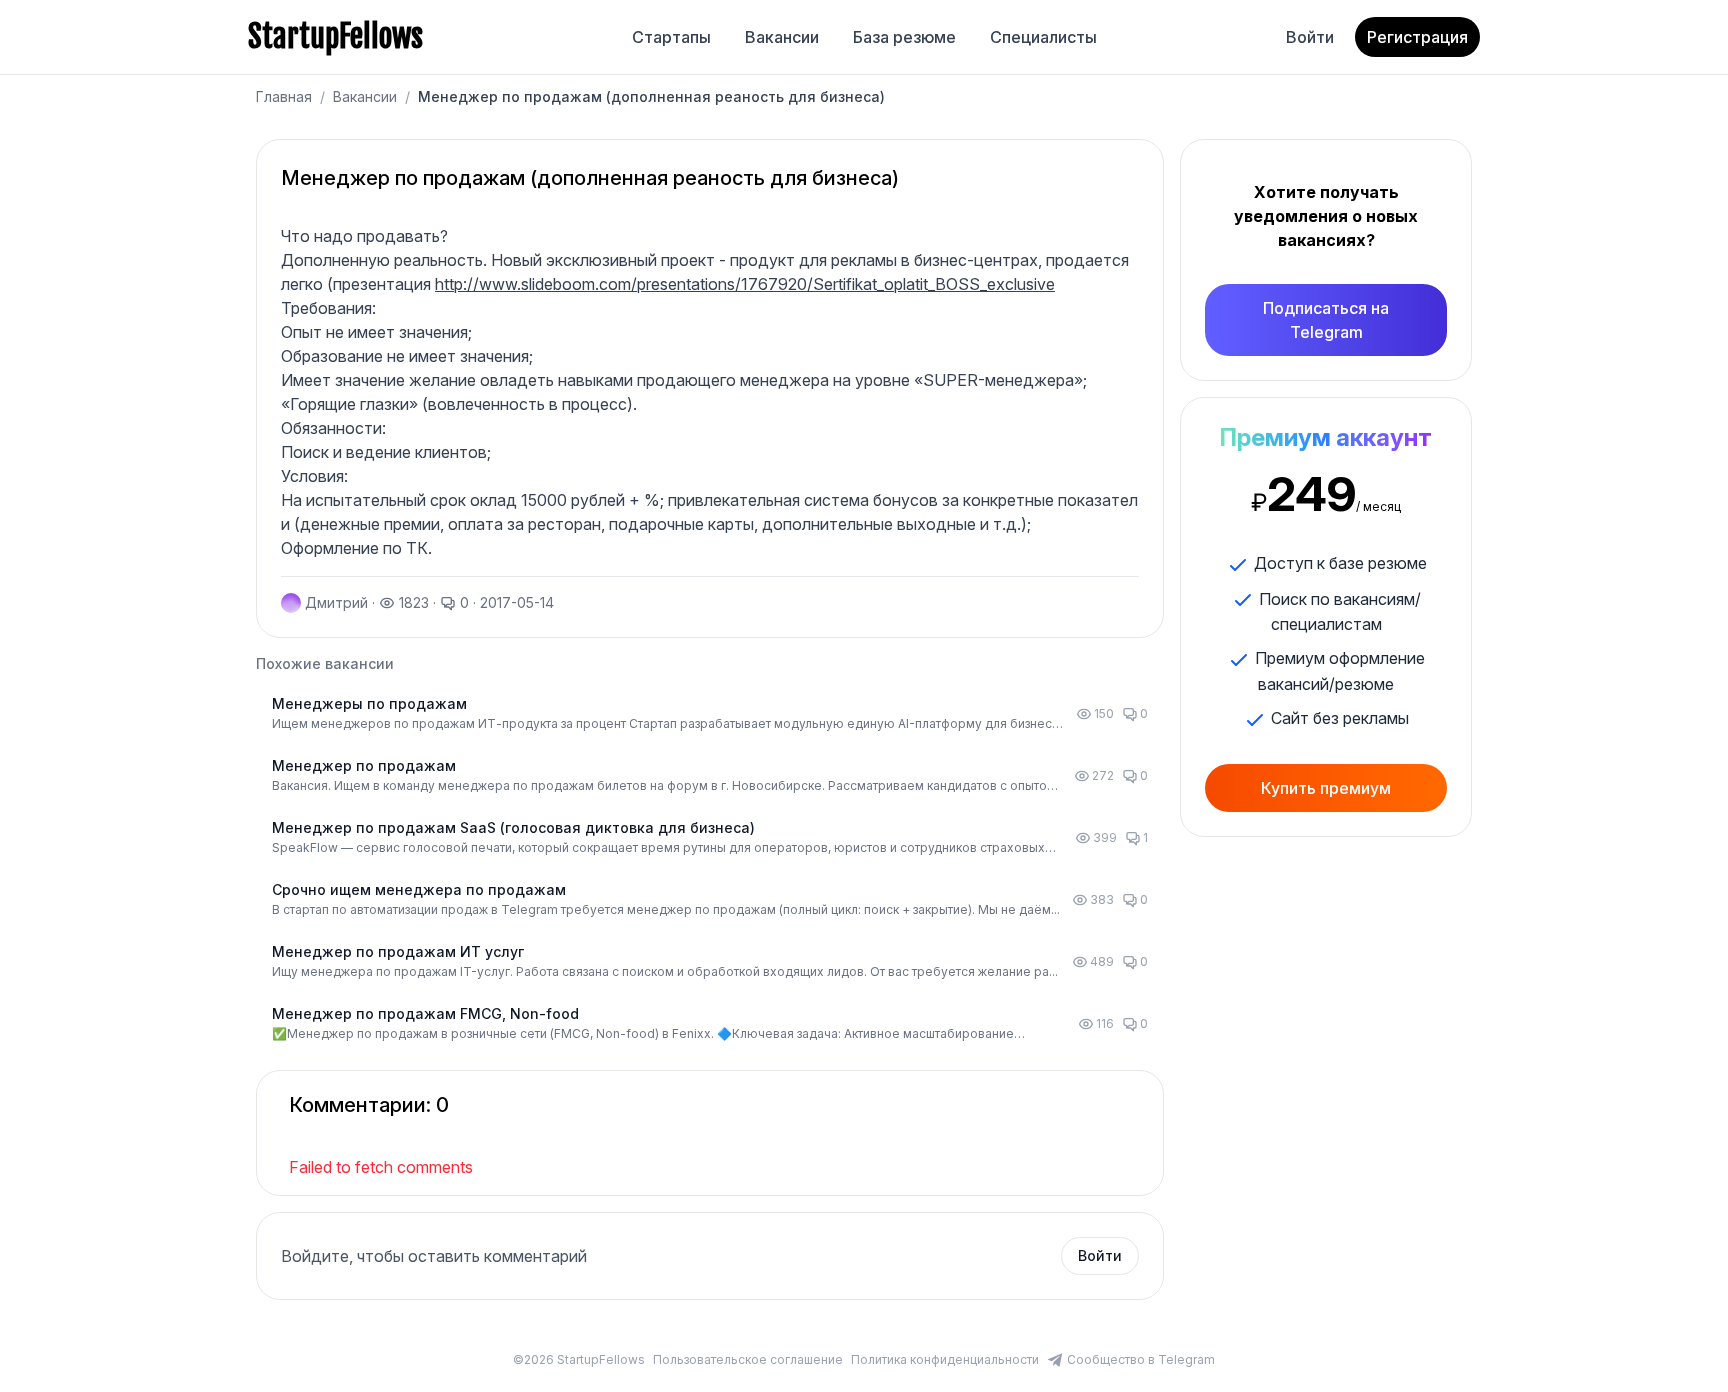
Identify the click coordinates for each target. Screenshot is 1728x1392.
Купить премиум (1326, 788)
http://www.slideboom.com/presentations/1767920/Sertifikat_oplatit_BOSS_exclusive (745, 284)
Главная (284, 96)
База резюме (904, 37)
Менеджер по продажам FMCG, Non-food (425, 1013)
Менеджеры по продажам (369, 703)
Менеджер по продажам (364, 765)
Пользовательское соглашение (748, 1359)
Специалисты (1043, 37)
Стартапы (671, 37)
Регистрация (1417, 37)
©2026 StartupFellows (579, 1359)
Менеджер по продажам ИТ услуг (398, 951)
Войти (1310, 37)
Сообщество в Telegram (1141, 1359)
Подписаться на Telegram (1326, 320)
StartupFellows (335, 37)
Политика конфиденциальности (945, 1359)
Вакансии (782, 37)
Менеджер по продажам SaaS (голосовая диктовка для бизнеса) (513, 827)
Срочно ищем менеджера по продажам (419, 889)
